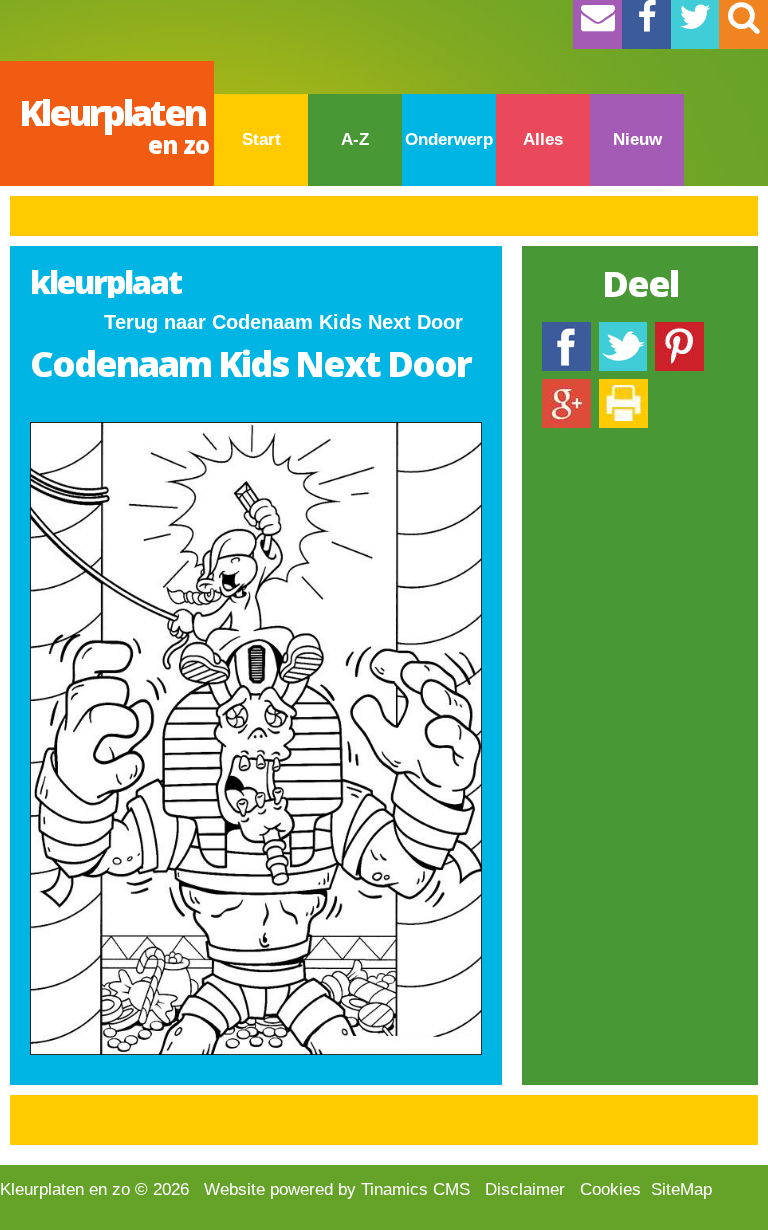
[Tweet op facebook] (623, 331)
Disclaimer (525, 1189)
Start (261, 139)
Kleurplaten (114, 124)
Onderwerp (449, 139)
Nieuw (637, 139)
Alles (543, 139)
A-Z (355, 139)
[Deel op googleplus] (566, 388)
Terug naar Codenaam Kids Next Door (283, 322)
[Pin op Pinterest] (679, 331)
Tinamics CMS (415, 1189)
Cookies (610, 1189)
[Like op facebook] (566, 331)
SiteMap (681, 1189)
